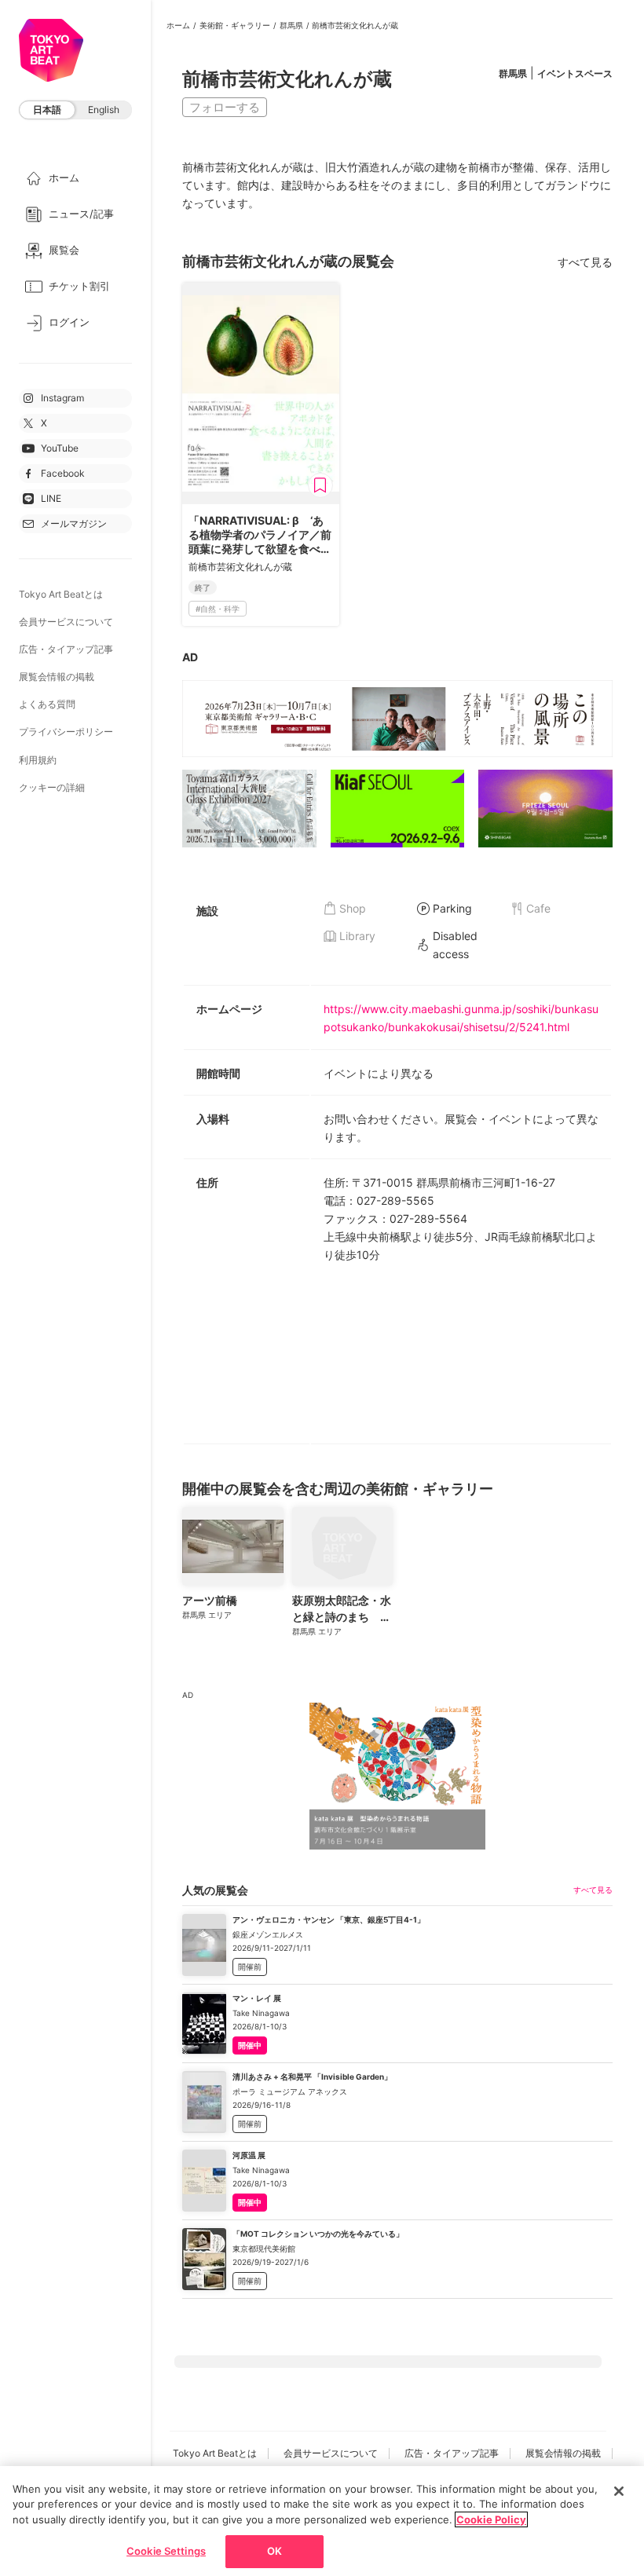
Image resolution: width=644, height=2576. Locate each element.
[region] (322, 2521)
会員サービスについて (66, 622)
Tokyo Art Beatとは (61, 594)
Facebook (63, 473)
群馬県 (291, 25)
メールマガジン (74, 523)
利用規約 (38, 760)
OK (274, 2551)
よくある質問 (47, 704)
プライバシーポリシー (66, 732)
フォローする (225, 107)
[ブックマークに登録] (320, 485)
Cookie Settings (166, 2551)
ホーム (178, 25)
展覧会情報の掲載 (57, 677)
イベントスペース (575, 73)
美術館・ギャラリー (235, 25)
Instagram (62, 398)
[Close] (619, 2491)
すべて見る (585, 262)
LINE (51, 498)
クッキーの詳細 (52, 787)
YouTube (60, 448)
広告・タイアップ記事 (66, 649)
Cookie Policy (491, 2519)
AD (190, 657)
